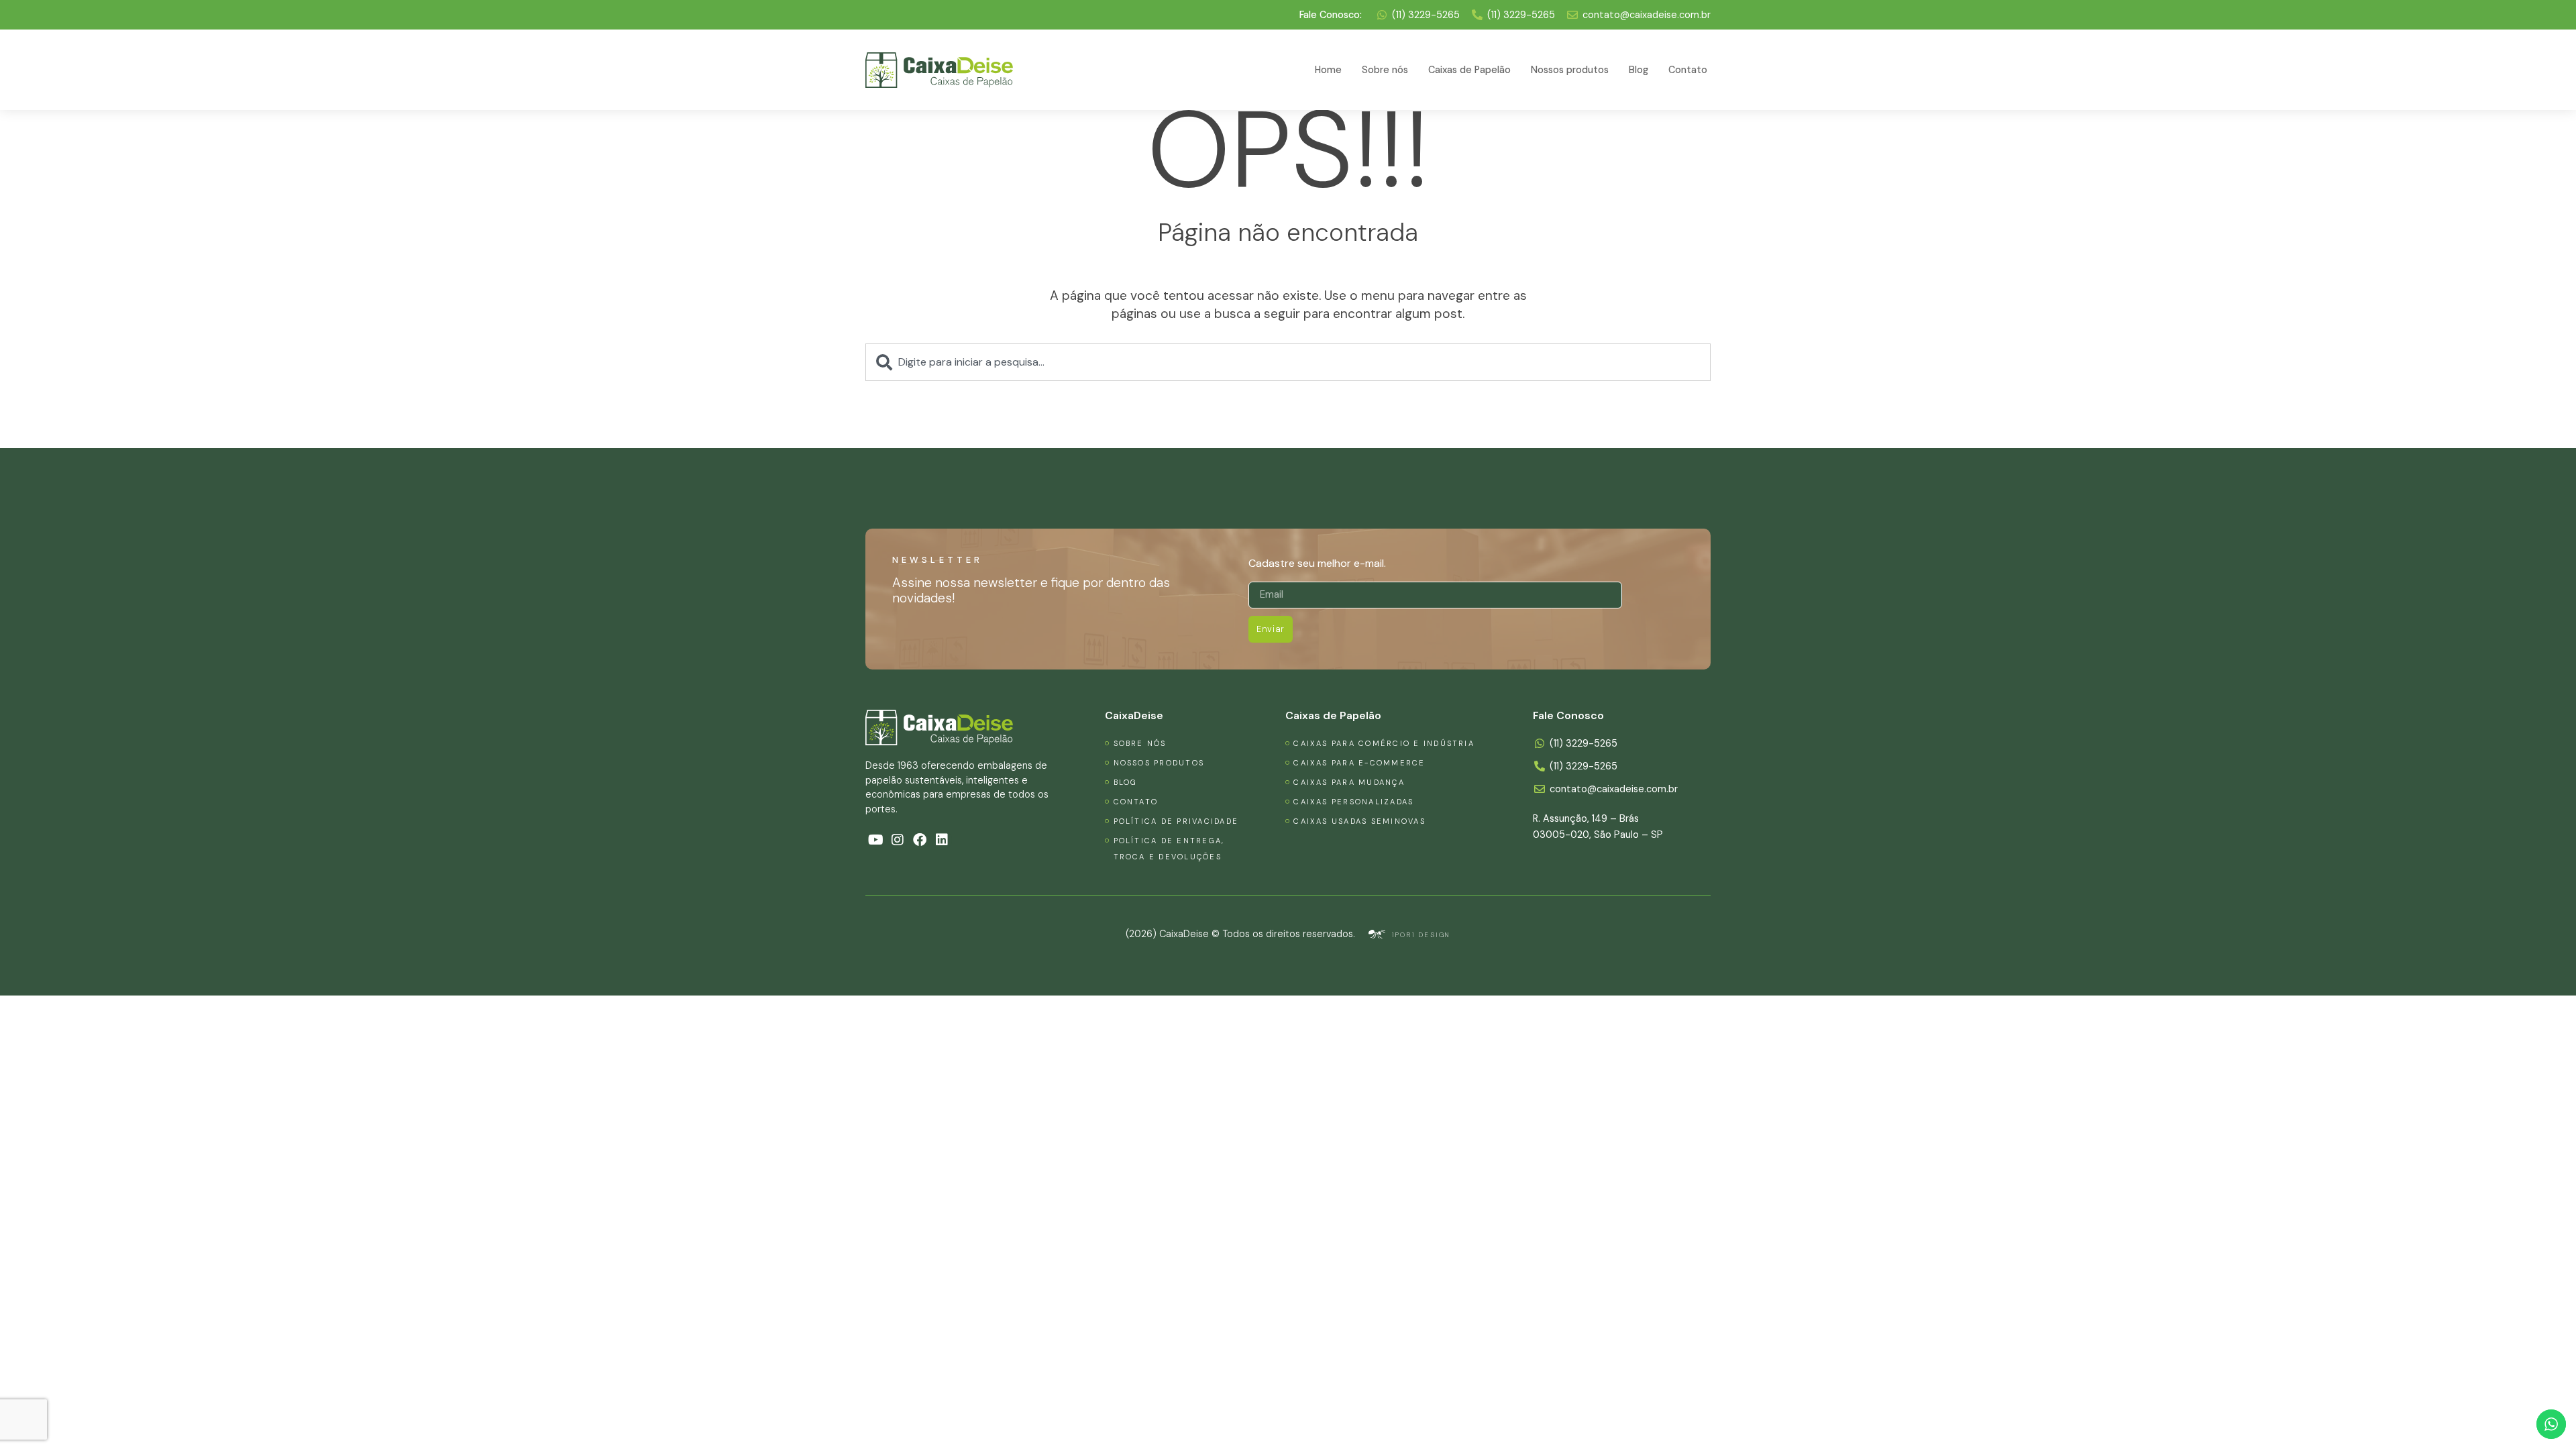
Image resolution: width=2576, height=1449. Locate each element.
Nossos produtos (1570, 70)
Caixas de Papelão (1469, 70)
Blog (1639, 70)
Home (1328, 70)
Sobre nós (1385, 70)
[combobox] (1288, 362)
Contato (1688, 70)
